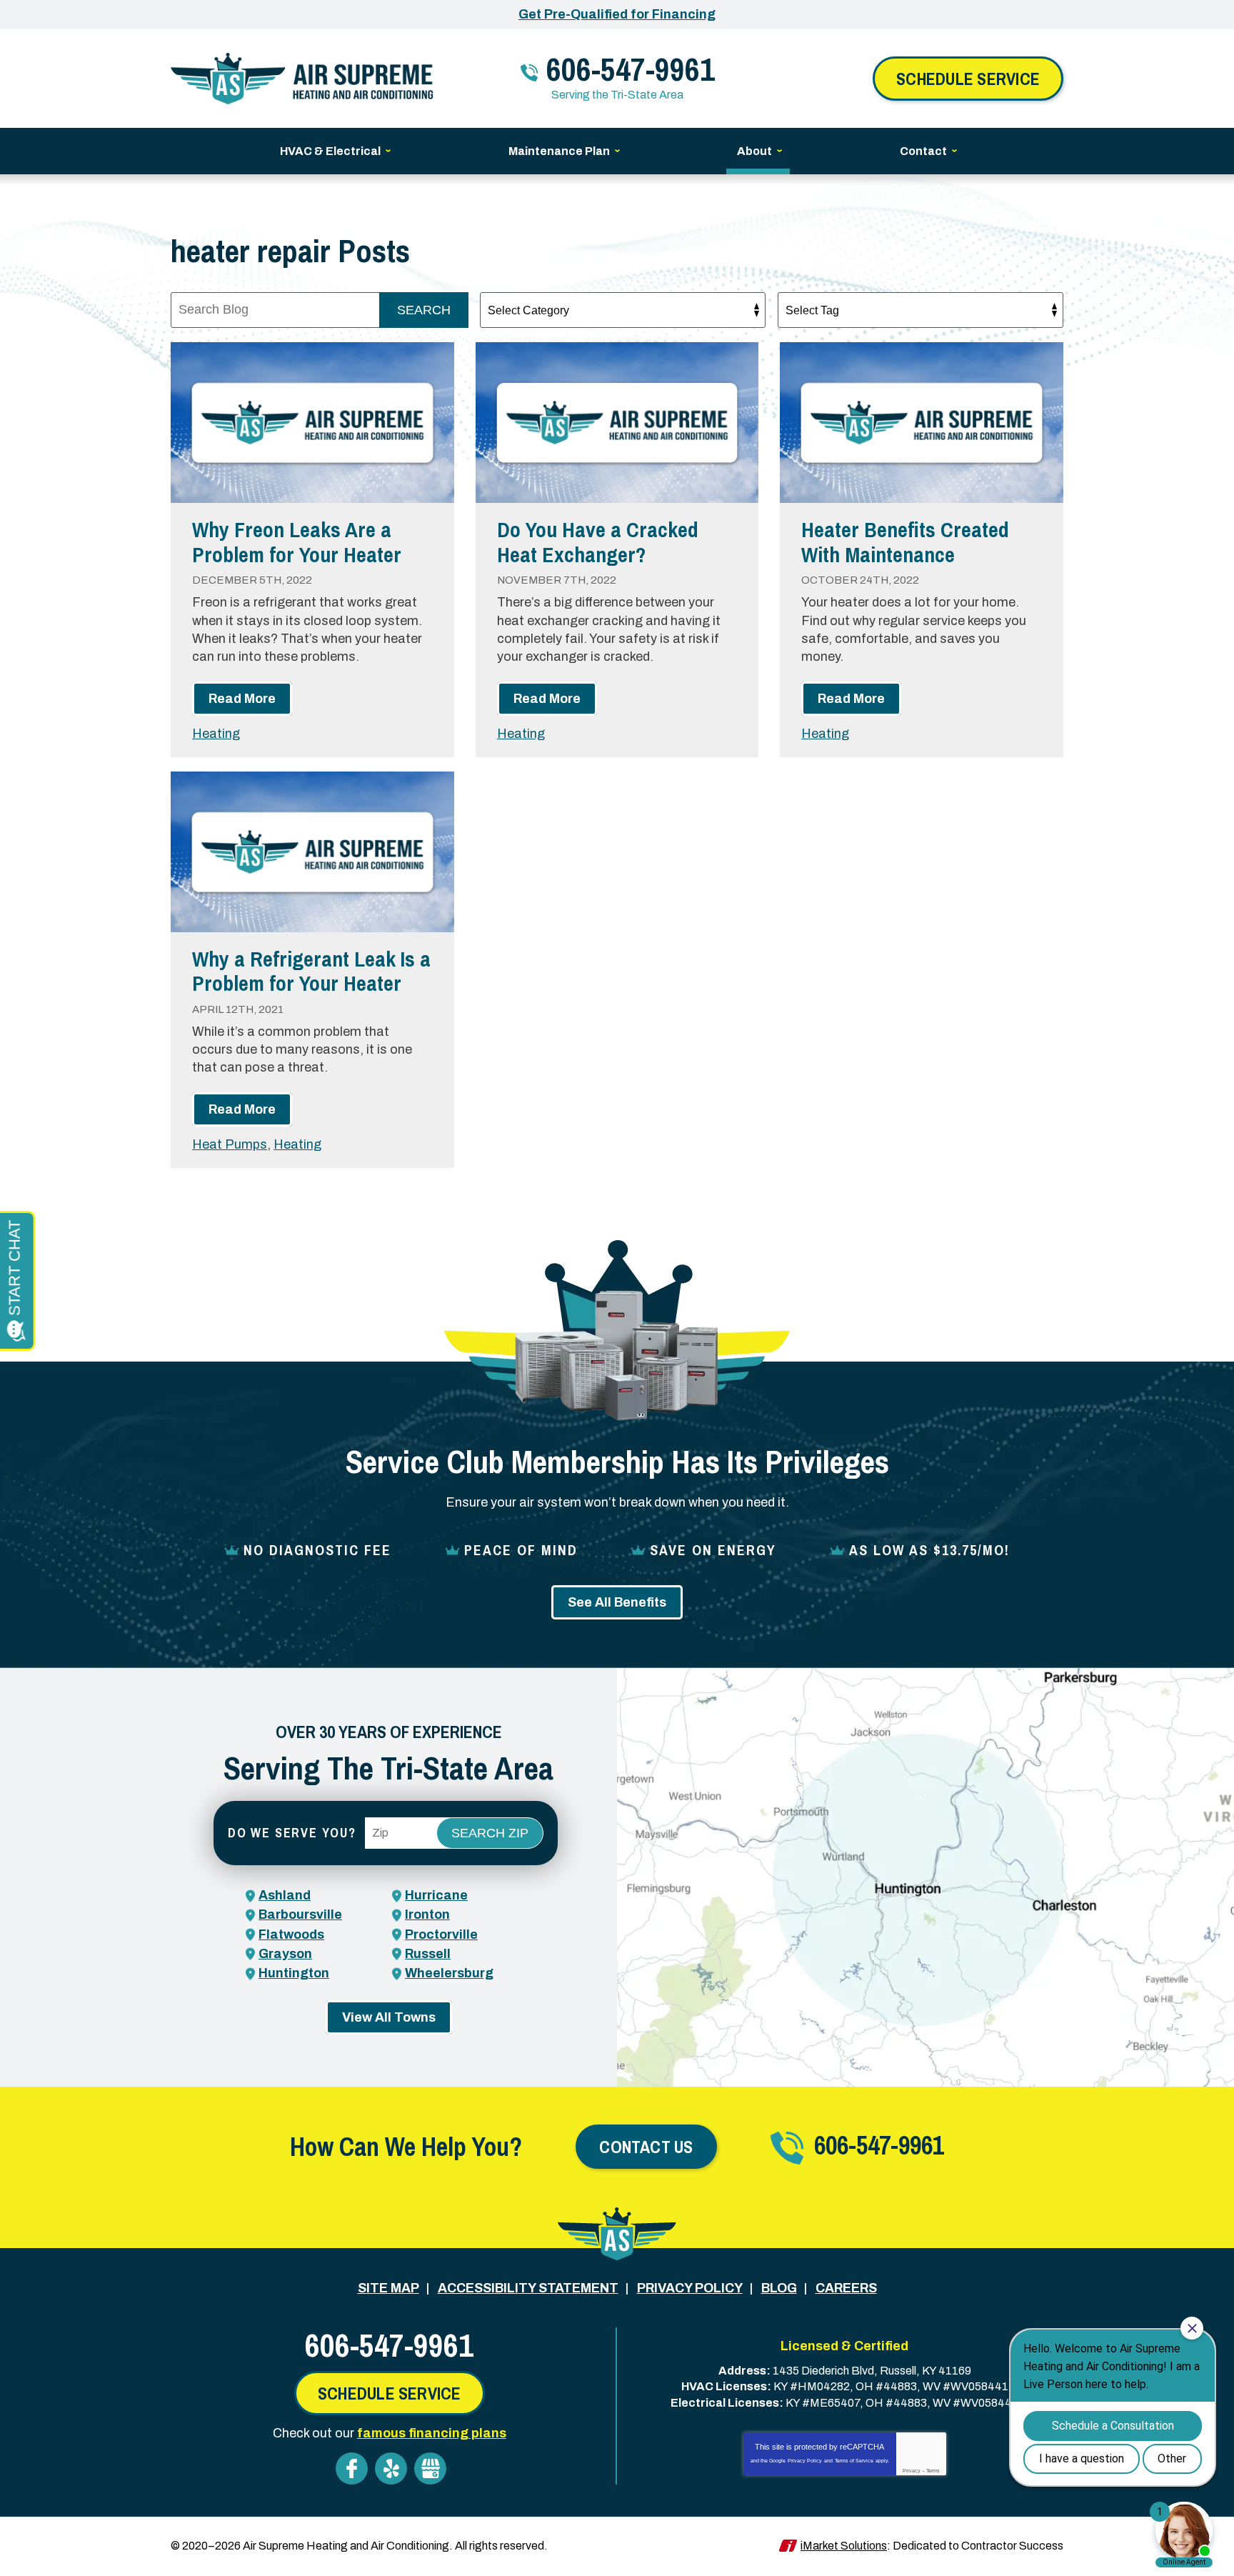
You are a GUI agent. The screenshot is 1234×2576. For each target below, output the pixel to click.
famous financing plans (432, 2433)
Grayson (285, 1954)
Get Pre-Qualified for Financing (617, 14)
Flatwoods (291, 1935)
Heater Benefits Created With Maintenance (905, 542)
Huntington (294, 1973)
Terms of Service (854, 2461)
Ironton (427, 1914)
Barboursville (300, 1914)
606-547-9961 (631, 69)
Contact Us (646, 2147)
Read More (242, 699)
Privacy (912, 2471)
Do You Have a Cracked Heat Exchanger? (598, 542)
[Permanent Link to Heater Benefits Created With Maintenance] (922, 423)
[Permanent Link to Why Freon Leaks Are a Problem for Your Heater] (312, 423)
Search (424, 310)
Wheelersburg (449, 1973)
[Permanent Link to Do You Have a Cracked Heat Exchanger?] (617, 423)
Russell (428, 1954)
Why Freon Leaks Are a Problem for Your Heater (297, 542)
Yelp (391, 2468)
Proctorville (441, 1935)
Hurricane (436, 1895)
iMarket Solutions (844, 2546)
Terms (933, 2471)
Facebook (352, 2468)
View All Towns (389, 2017)
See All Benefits (617, 1602)
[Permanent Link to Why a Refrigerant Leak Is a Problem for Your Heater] (312, 852)
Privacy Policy (805, 2461)
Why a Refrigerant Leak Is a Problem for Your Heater (311, 971)
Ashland (285, 1895)
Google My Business (430, 2468)
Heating (216, 734)
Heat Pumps (230, 1144)
